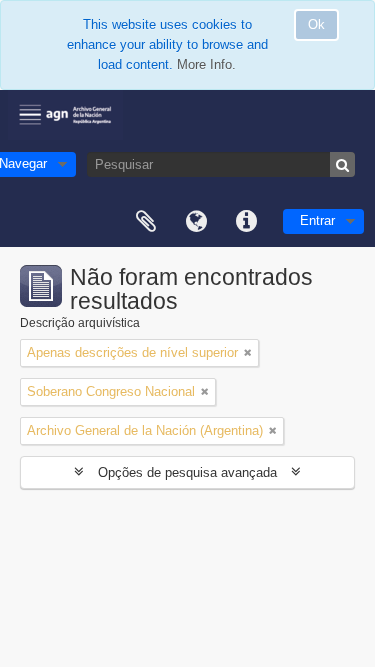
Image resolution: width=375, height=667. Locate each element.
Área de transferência (146, 222)
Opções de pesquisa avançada (187, 472)
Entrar (317, 220)
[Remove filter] (248, 353)
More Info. (206, 64)
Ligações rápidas (246, 222)
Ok (316, 24)
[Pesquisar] (342, 164)
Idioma (196, 222)
